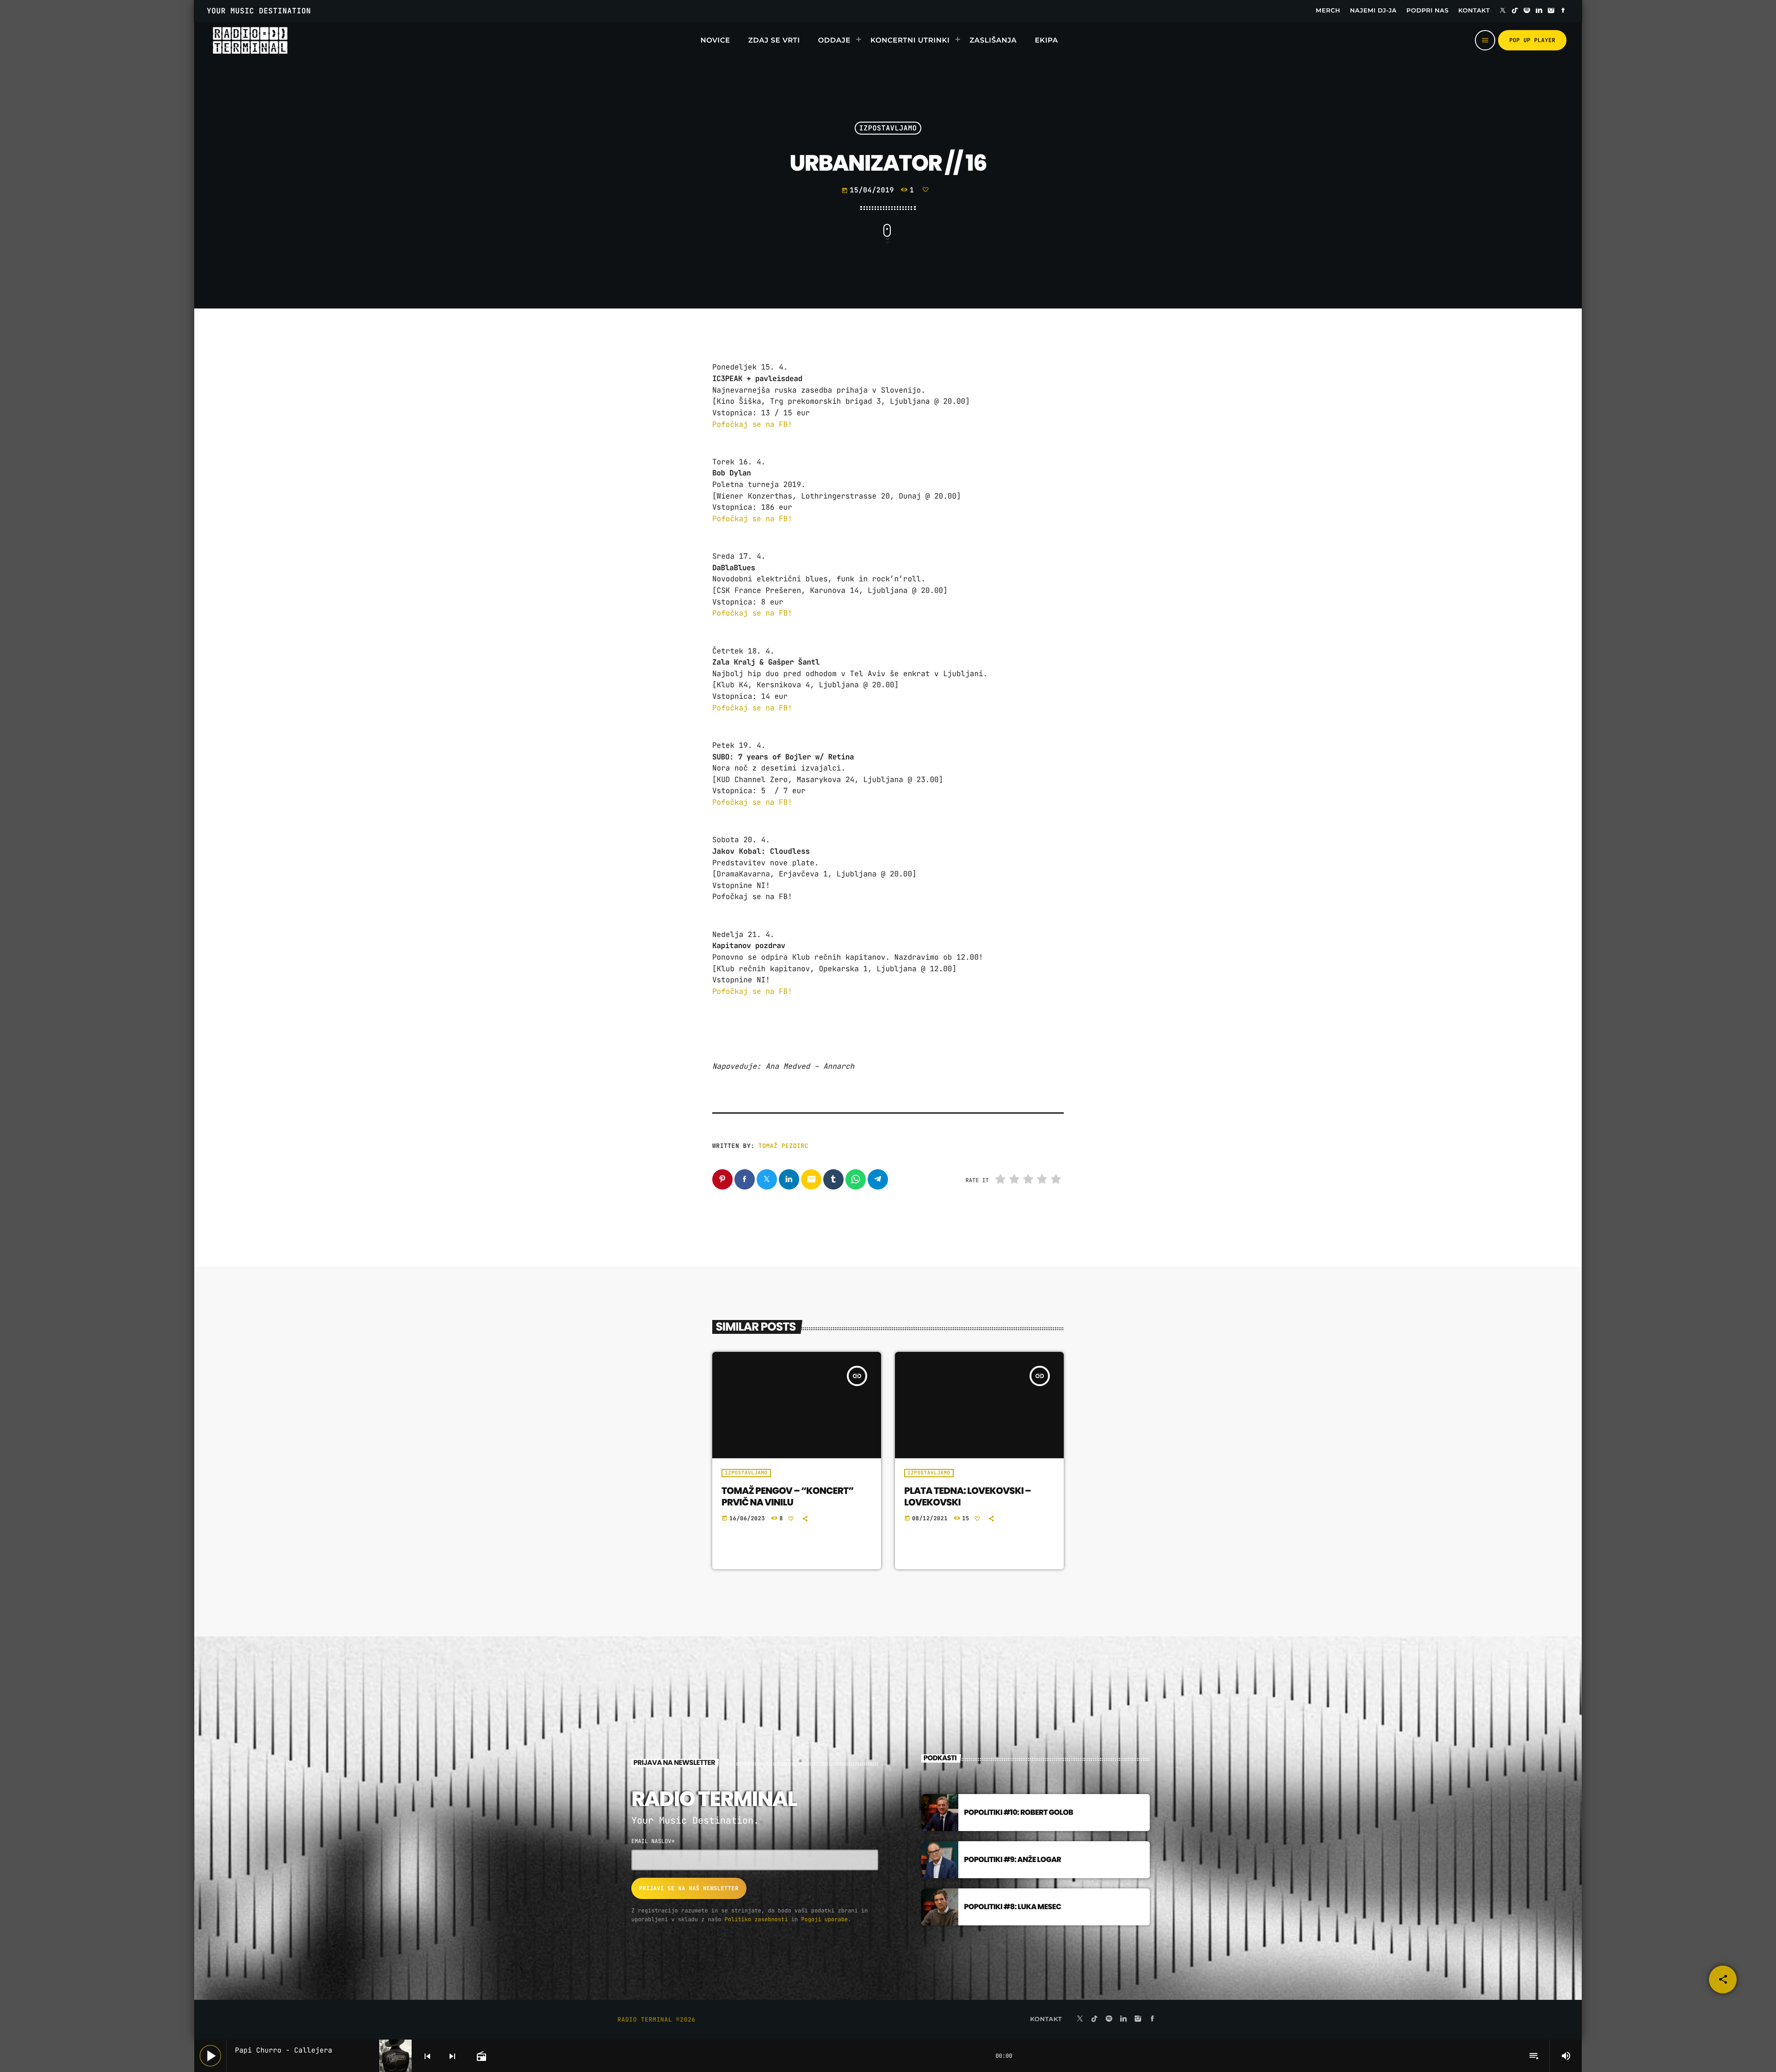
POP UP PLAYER (1532, 40)
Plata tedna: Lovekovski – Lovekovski (968, 1496)
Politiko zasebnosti (756, 1919)
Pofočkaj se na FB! (754, 424)
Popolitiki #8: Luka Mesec (1012, 1907)
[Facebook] (1563, 11)
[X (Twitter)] (1503, 11)
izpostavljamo (888, 128)
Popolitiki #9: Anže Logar (1012, 1859)
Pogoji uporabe (824, 1919)
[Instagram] (1551, 11)
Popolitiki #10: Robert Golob (1018, 1812)
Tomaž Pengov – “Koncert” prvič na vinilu (788, 1496)
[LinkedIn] (1539, 11)
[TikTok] (1515, 11)
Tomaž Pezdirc (783, 1146)
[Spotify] (1527, 11)
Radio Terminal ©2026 (657, 2020)
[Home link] (250, 40)
